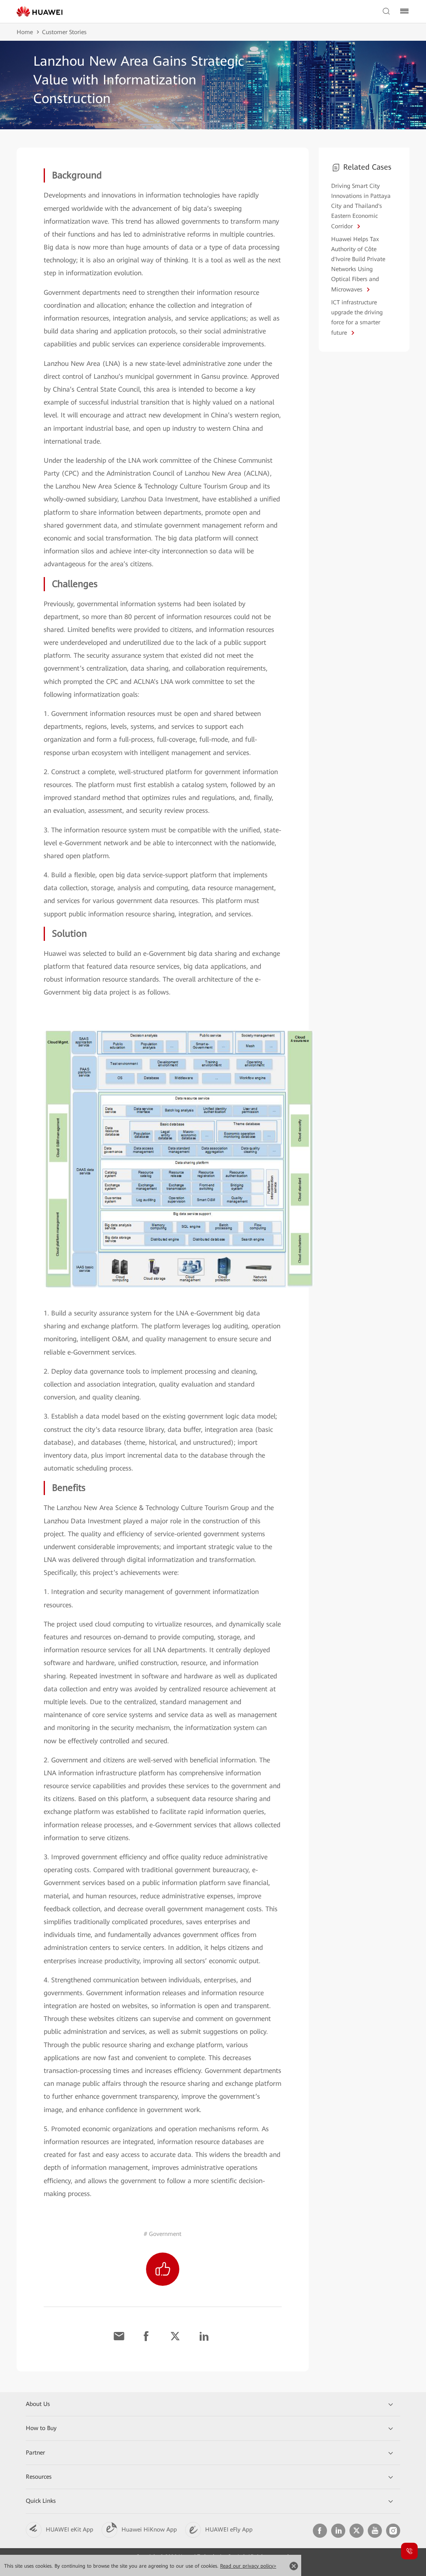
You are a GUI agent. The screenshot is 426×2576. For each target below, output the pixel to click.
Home (25, 32)
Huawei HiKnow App (149, 2529)
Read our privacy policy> (248, 2566)
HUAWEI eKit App (69, 2529)
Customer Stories (64, 32)
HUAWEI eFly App (229, 2529)
